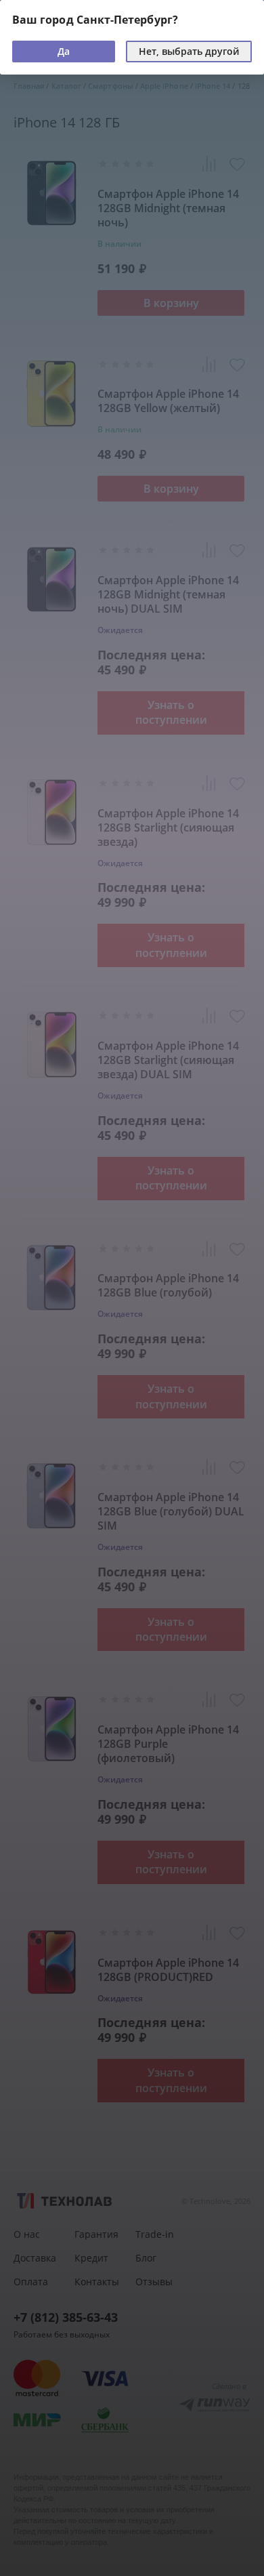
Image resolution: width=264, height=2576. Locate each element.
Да (64, 51)
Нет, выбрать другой (189, 51)
